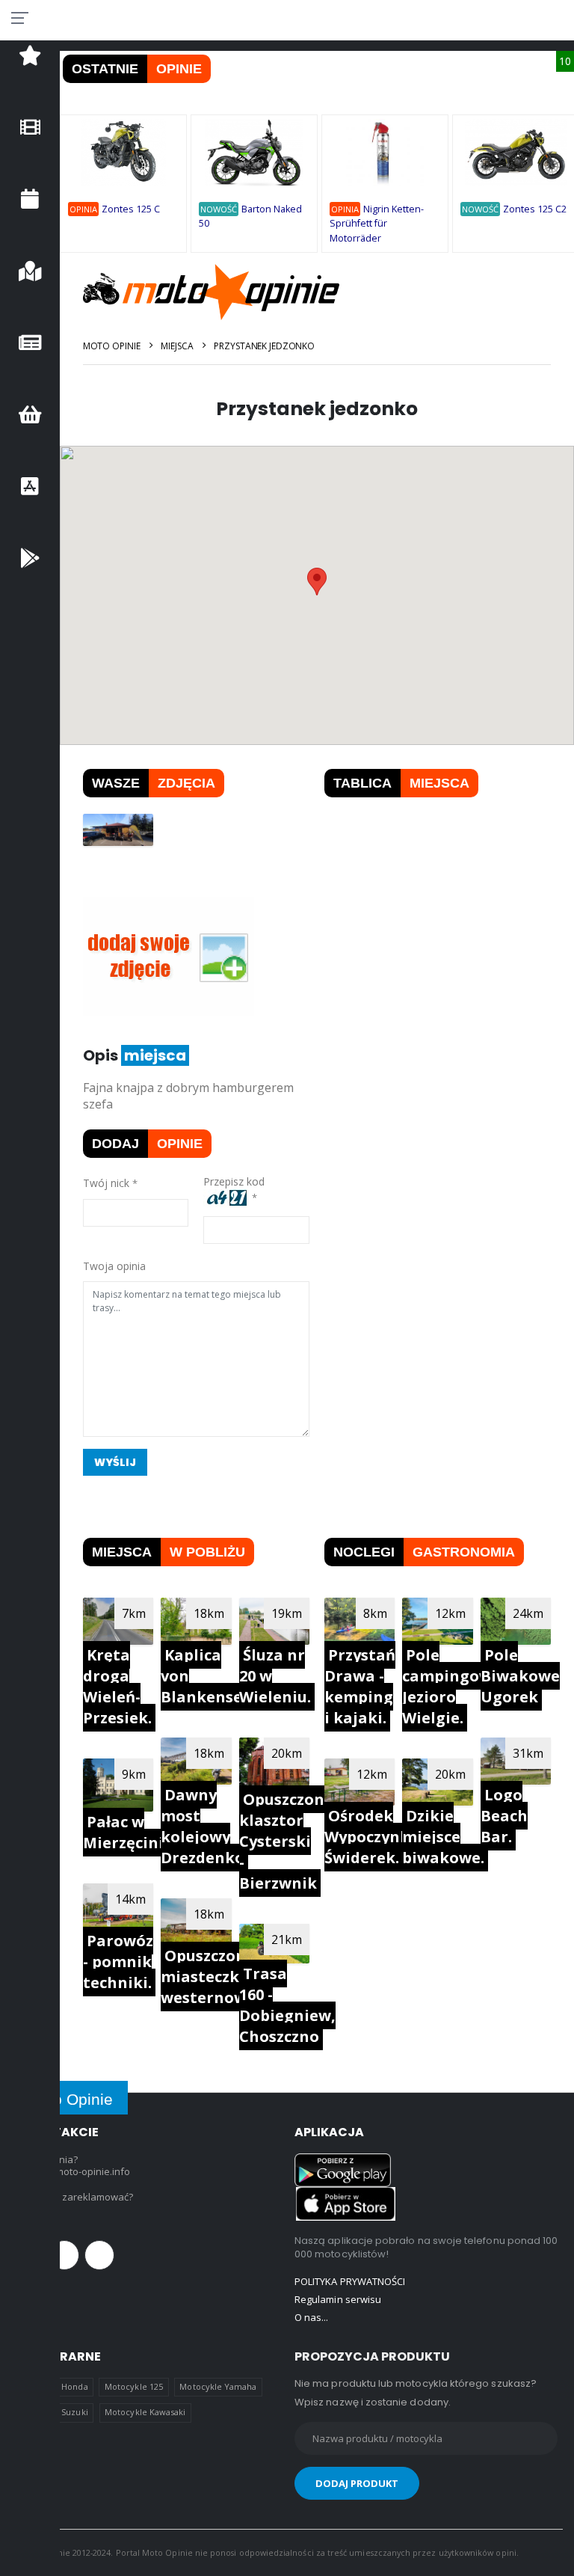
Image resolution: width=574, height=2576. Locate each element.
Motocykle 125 (134, 2386)
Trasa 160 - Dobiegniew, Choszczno (287, 2005)
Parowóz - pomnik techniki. (118, 1962)
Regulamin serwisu (338, 2299)
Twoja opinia (114, 1266)
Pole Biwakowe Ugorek (520, 1676)
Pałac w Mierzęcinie (128, 1832)
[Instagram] (99, 2255)
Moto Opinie (112, 346)
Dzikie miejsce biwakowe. (443, 1837)
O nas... (312, 2317)
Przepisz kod (237, 1181)
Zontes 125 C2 (535, 209)
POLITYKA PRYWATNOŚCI (350, 2281)
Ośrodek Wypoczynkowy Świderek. (382, 1837)
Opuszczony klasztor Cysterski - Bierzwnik (286, 1841)
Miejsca (177, 346)
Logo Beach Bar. (504, 1816)
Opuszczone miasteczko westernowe (208, 1977)
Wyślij (115, 1462)
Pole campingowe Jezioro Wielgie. (451, 1686)
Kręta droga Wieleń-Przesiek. (117, 1686)
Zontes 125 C (131, 209)
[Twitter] (64, 2255)
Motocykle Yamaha (218, 2386)
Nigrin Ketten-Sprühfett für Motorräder (377, 224)
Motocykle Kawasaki (145, 2412)
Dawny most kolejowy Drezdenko (203, 1826)
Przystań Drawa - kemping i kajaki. (360, 1686)
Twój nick (106, 1183)
